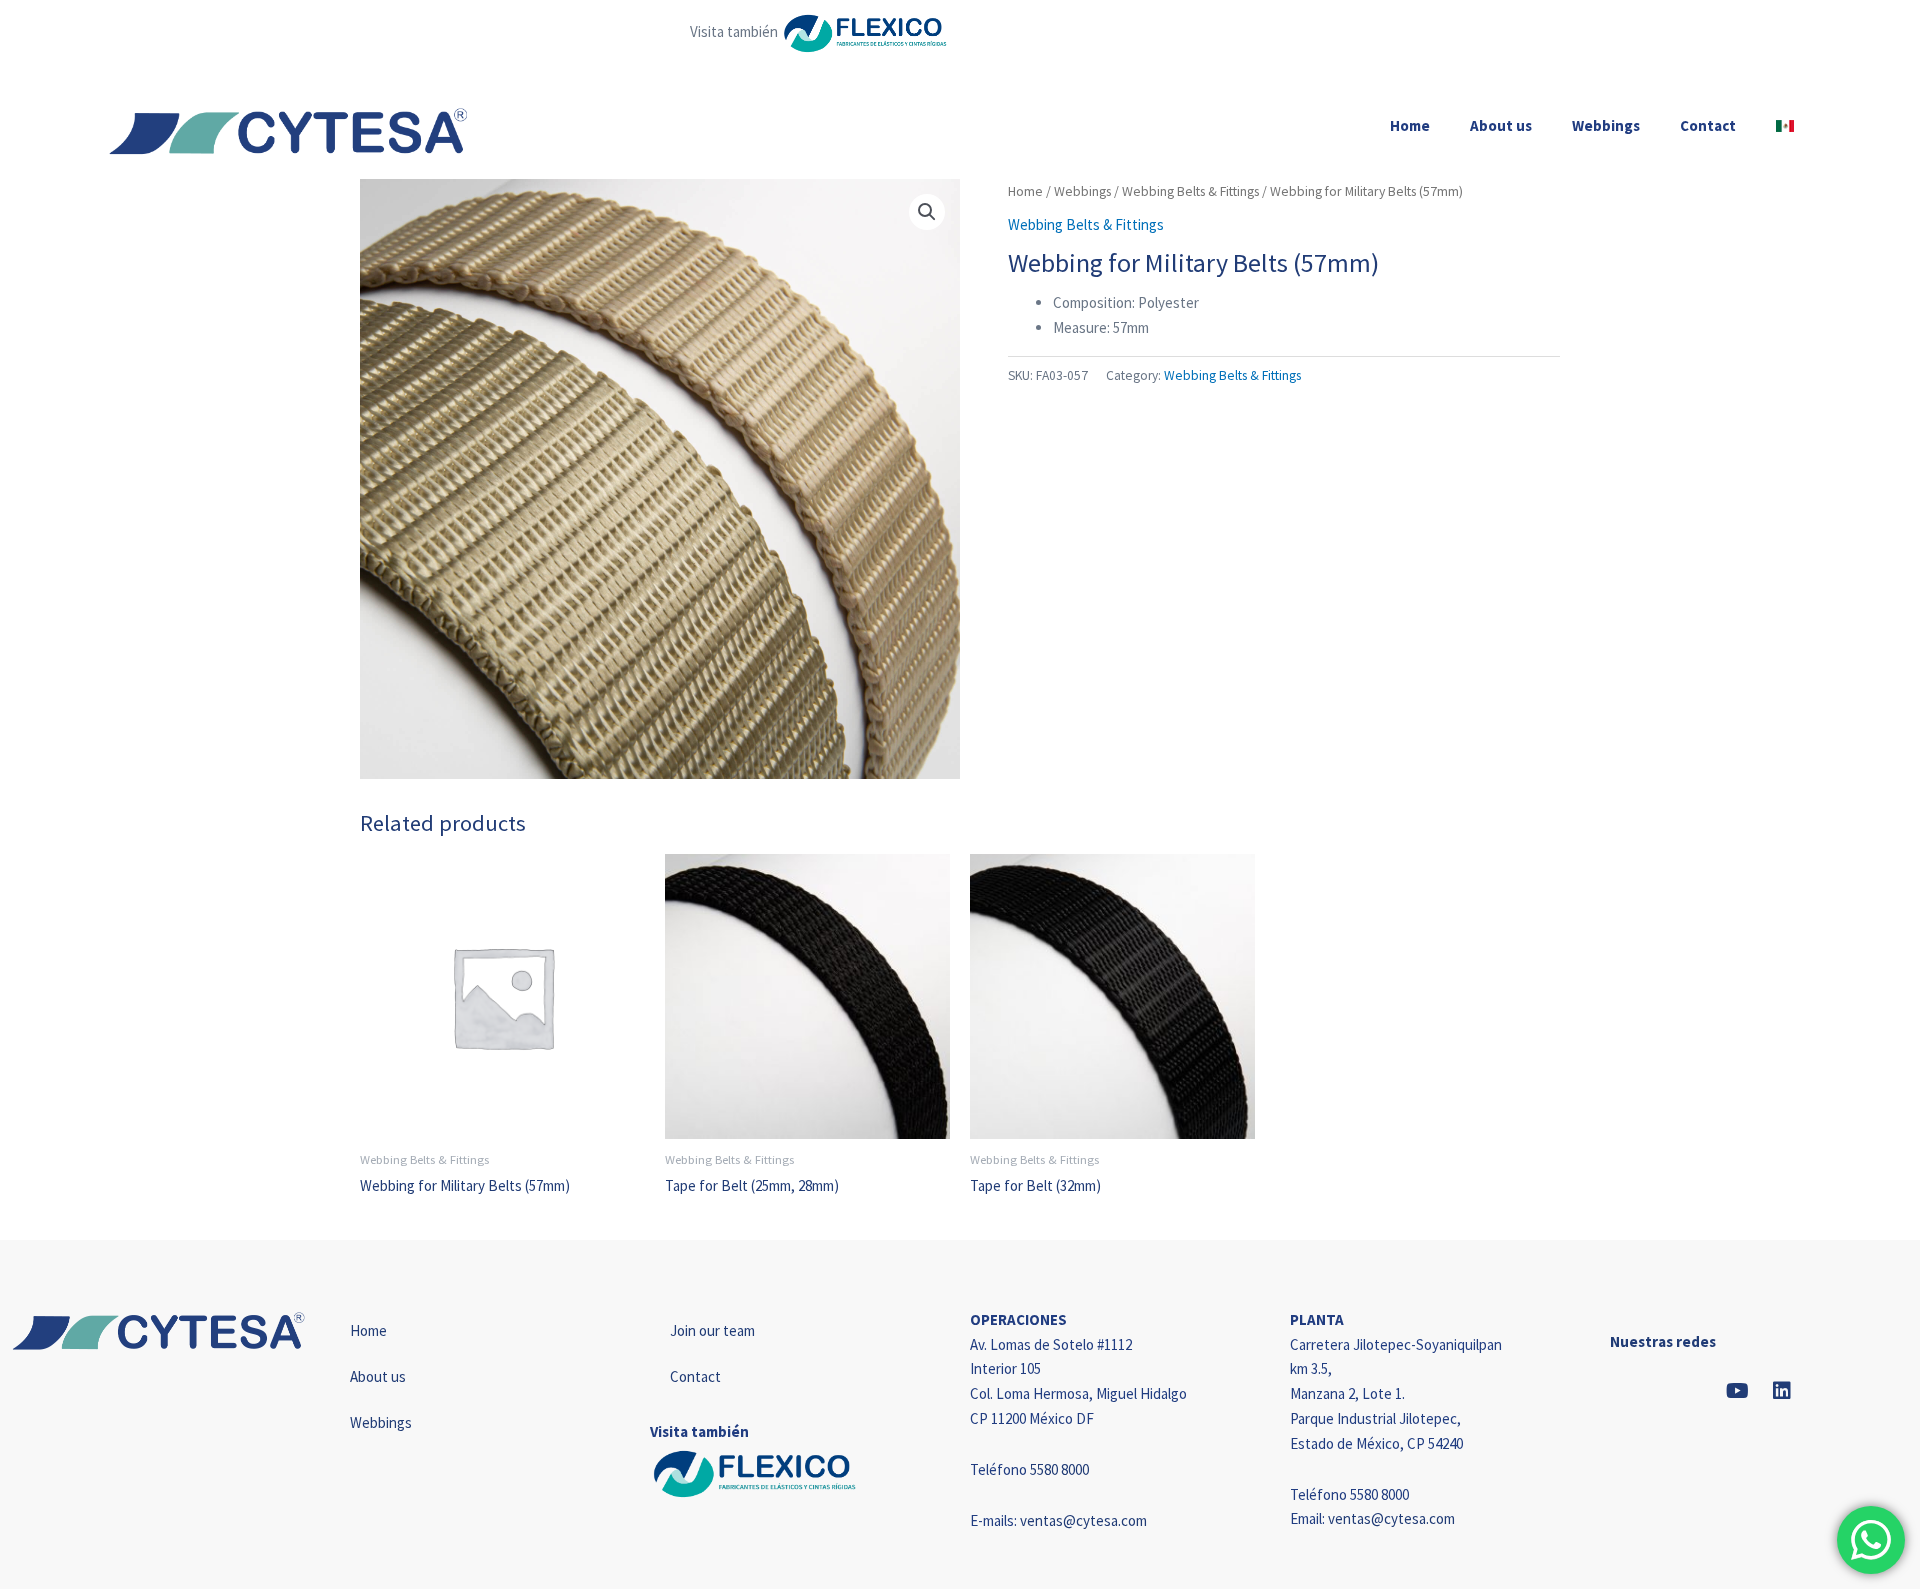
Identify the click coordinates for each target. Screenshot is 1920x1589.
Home (1410, 125)
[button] (927, 212)
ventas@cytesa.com (1083, 1520)
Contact (1708, 125)
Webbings (1606, 125)
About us (1501, 125)
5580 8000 (1059, 1469)
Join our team (712, 1330)
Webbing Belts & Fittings (1190, 191)
